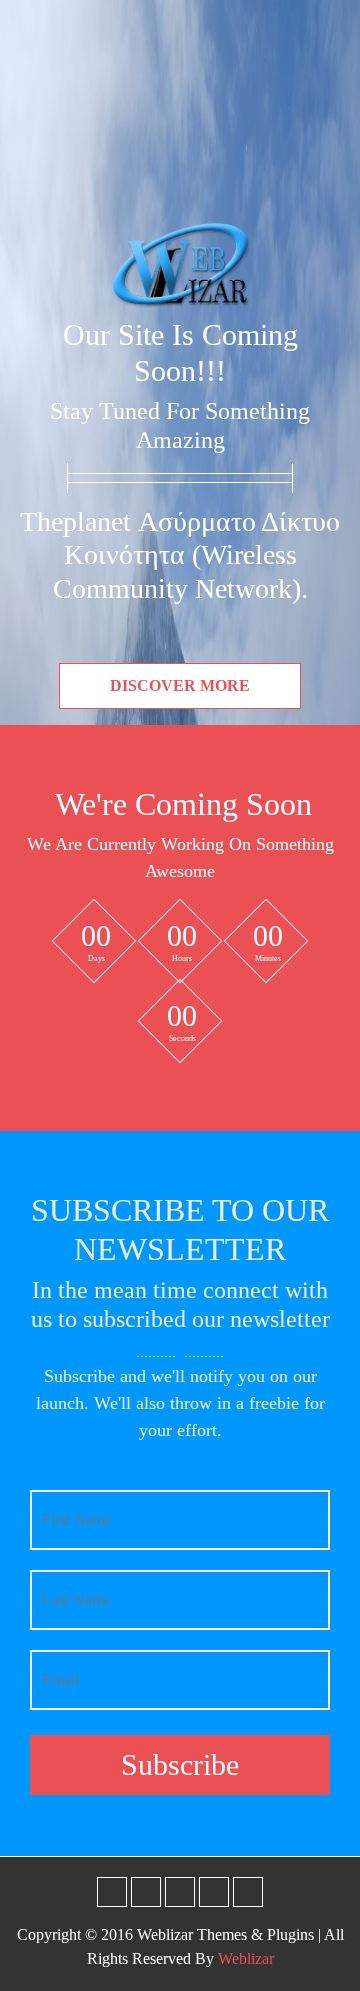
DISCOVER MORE (180, 685)
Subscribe (180, 1764)
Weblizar (246, 1958)
